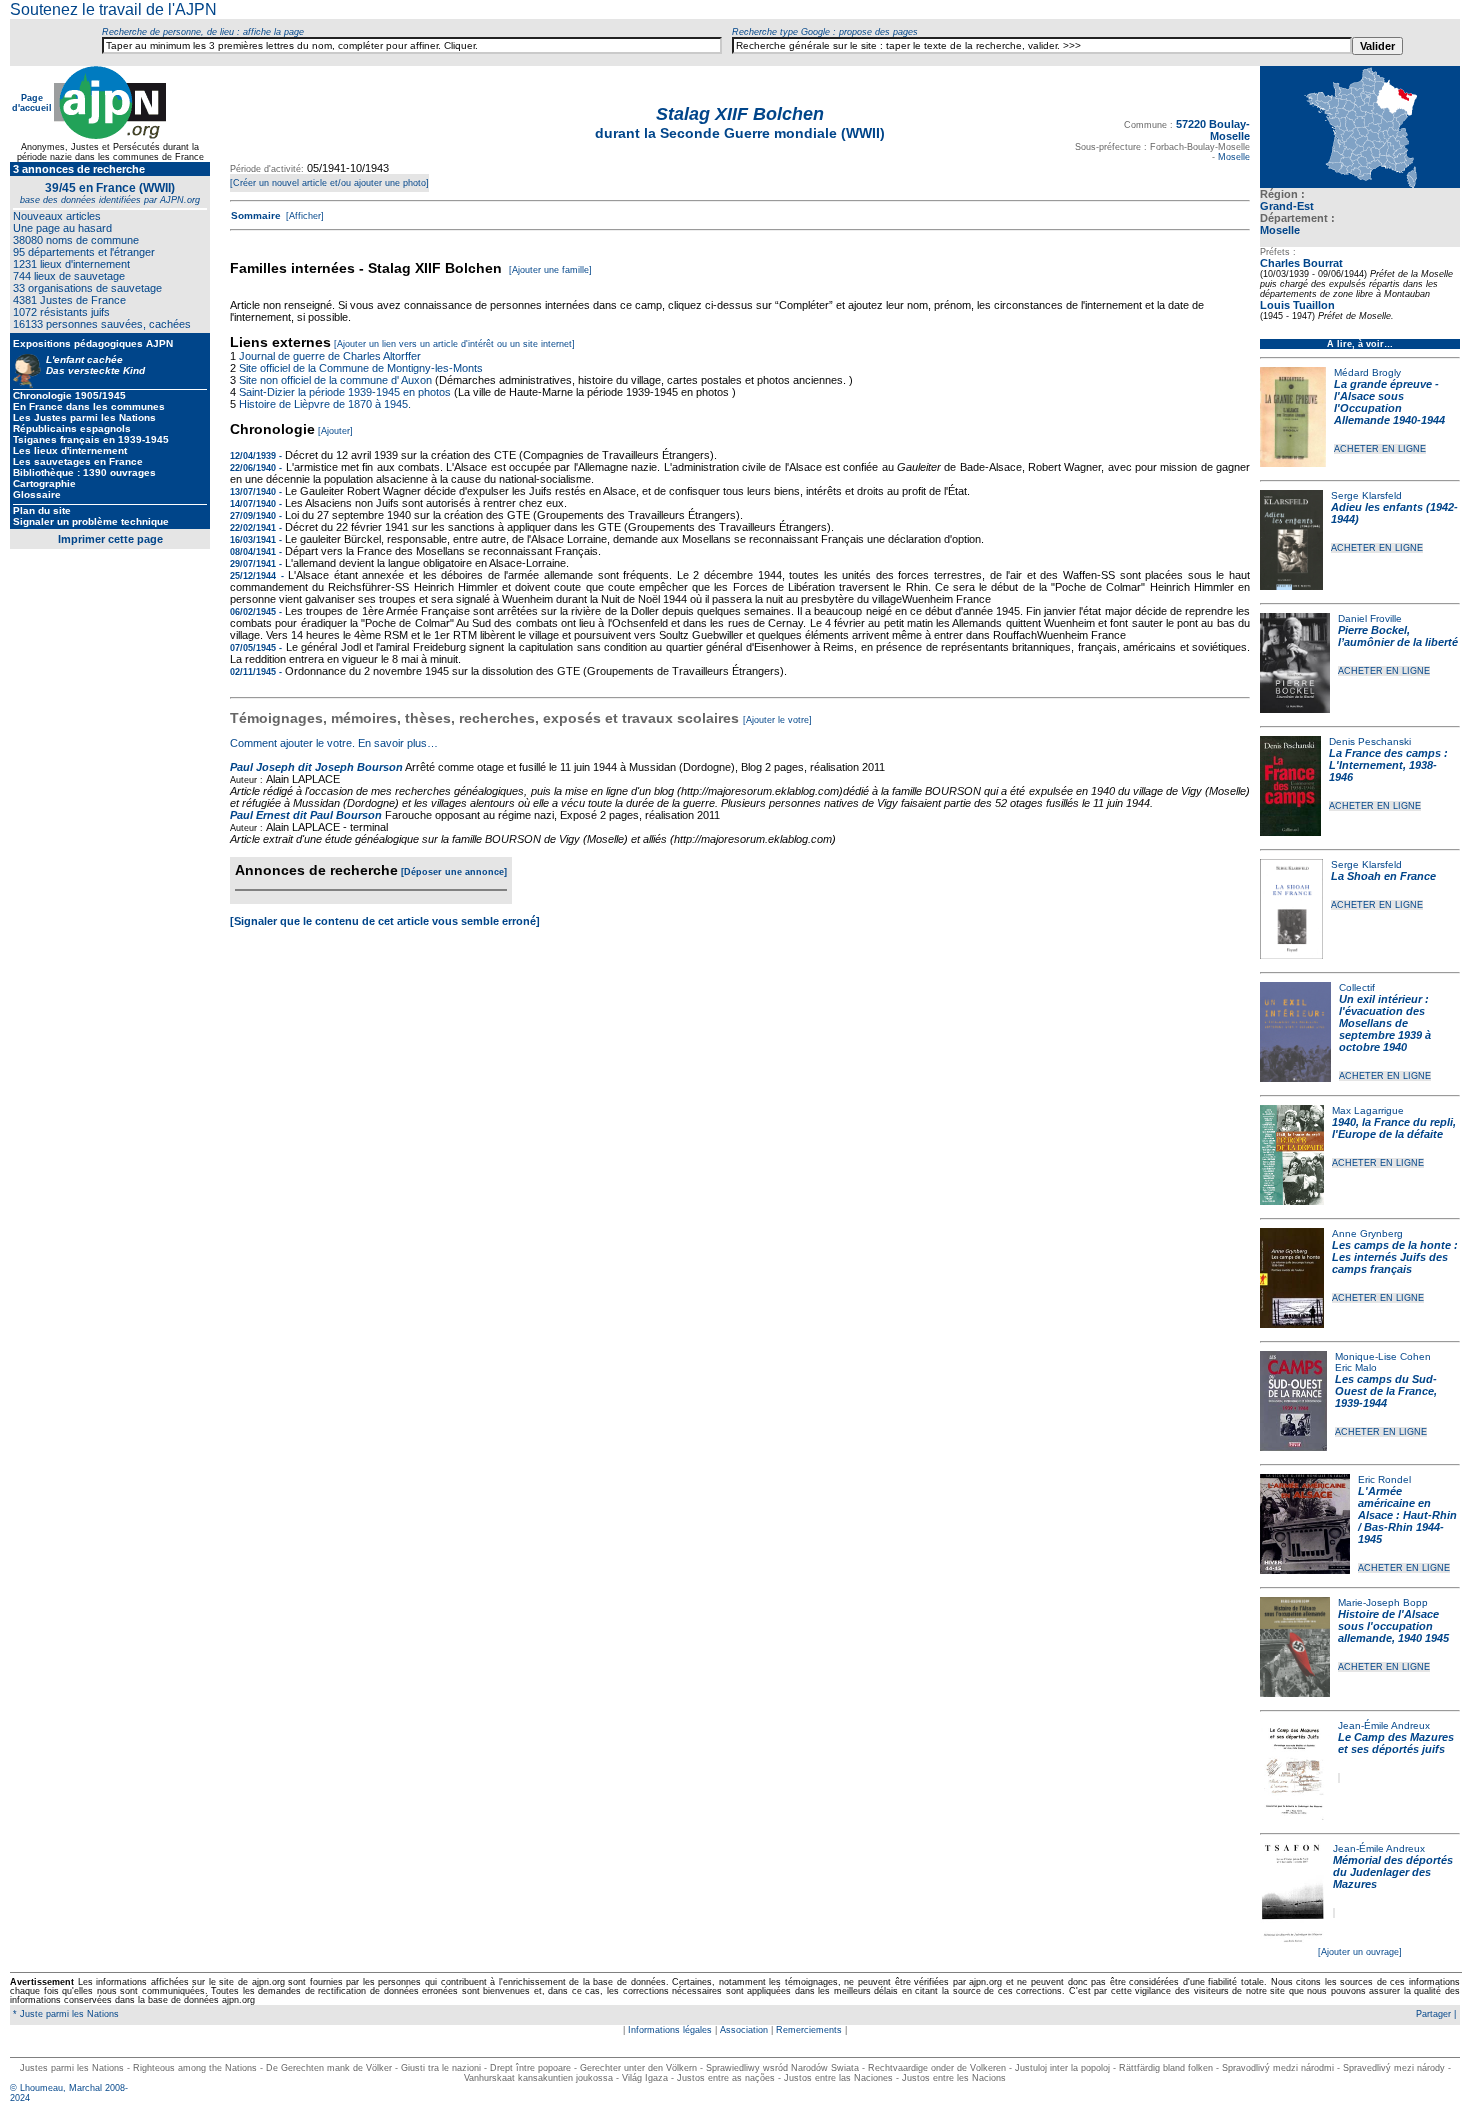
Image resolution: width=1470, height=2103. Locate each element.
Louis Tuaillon (1297, 305)
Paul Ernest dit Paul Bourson (306, 815)
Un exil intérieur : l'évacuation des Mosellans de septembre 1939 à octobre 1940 (1385, 1023)
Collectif (1357, 987)
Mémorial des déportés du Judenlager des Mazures (1393, 1872)
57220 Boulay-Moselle (1213, 130)
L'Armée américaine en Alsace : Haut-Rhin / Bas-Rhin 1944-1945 (1407, 1515)
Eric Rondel (1384, 1479)
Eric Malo (1356, 1367)
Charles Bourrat (1301, 263)
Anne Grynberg (1367, 1233)
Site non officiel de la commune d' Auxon (335, 380)
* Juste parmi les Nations (64, 2014)
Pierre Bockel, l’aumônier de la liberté (1398, 636)
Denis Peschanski (1370, 741)
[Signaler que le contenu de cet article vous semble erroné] (385, 921)
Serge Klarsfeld (1366, 495)
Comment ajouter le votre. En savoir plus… (334, 743)
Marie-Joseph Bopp (1383, 1602)
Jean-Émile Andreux (1384, 1725)
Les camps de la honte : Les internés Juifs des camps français (1395, 1257)
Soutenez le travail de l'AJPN (113, 9)
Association (744, 2030)
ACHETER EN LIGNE (1380, 449)
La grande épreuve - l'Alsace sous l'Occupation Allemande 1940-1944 (1389, 402)
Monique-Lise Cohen (1383, 1356)
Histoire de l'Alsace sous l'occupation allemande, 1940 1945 (1393, 1626)
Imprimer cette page (110, 539)
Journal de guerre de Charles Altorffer (330, 356)
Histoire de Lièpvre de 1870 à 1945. (325, 404)
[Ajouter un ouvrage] (1360, 1952)
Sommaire (256, 215)
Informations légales (670, 2030)
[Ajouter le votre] (777, 720)
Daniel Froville (1370, 618)
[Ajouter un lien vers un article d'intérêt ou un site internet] (454, 344)
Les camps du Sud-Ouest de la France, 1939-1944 (1386, 1391)
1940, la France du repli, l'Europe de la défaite (1394, 1128)
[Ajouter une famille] (550, 270)
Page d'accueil (32, 103)
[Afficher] (303, 216)
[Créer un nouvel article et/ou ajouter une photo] (329, 183)
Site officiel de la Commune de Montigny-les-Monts (361, 368)
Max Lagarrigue (1368, 1110)
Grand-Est (1287, 206)
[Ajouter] (335, 431)
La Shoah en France (1383, 876)
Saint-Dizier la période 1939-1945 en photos (345, 392)
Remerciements (809, 2030)
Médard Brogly (1367, 372)
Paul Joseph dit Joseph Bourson (316, 767)
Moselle (1280, 230)
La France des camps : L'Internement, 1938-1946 (1388, 765)
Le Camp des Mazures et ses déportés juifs (1396, 1743)
